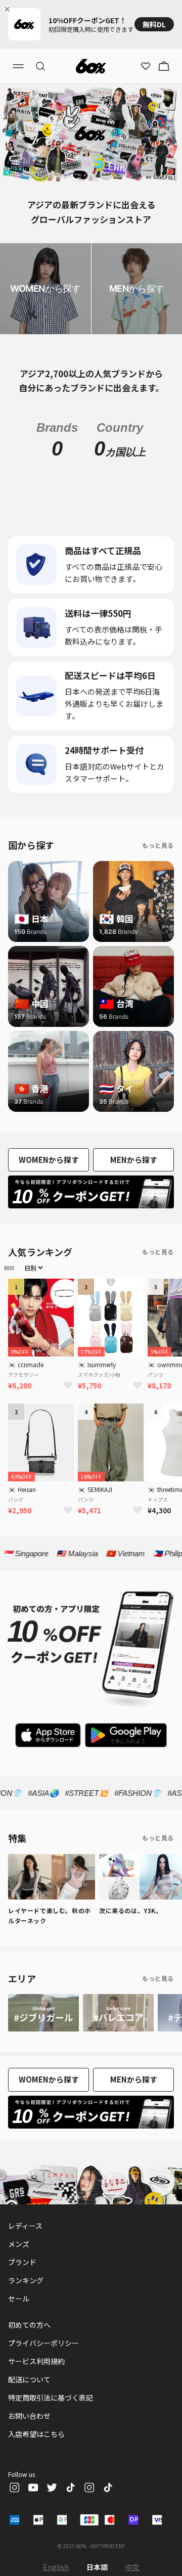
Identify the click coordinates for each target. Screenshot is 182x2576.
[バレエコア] (118, 2013)
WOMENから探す (49, 1160)
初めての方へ (29, 2325)
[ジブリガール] (43, 2013)
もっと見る (158, 845)
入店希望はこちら (36, 2434)
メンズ (19, 2244)
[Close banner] (9, 9)
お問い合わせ (29, 2416)
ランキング (26, 2280)
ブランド (22, 2262)
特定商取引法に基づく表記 (51, 2398)
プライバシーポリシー (43, 2343)
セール (19, 2298)
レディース (25, 2226)
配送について (29, 2379)
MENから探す (134, 1160)
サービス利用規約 (36, 2361)
